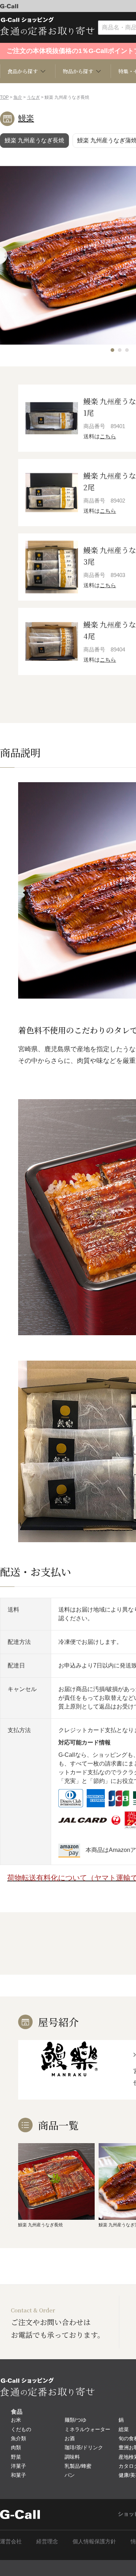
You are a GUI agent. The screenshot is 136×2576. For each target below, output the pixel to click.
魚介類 (18, 2438)
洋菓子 (18, 2466)
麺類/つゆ (75, 2420)
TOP (4, 97)
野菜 (16, 2457)
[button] (112, 350)
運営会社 (11, 2541)
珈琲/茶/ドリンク (84, 2447)
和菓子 (18, 2475)
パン (70, 2475)
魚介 (18, 97)
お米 (16, 2420)
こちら (108, 436)
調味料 (72, 2457)
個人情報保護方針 (94, 2541)
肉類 (16, 2447)
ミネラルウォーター (87, 2429)
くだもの (21, 2429)
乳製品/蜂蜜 (78, 2466)
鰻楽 (26, 118)
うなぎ (33, 97)
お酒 (70, 2438)
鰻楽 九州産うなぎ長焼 (34, 140)
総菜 (124, 2429)
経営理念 (47, 2541)
